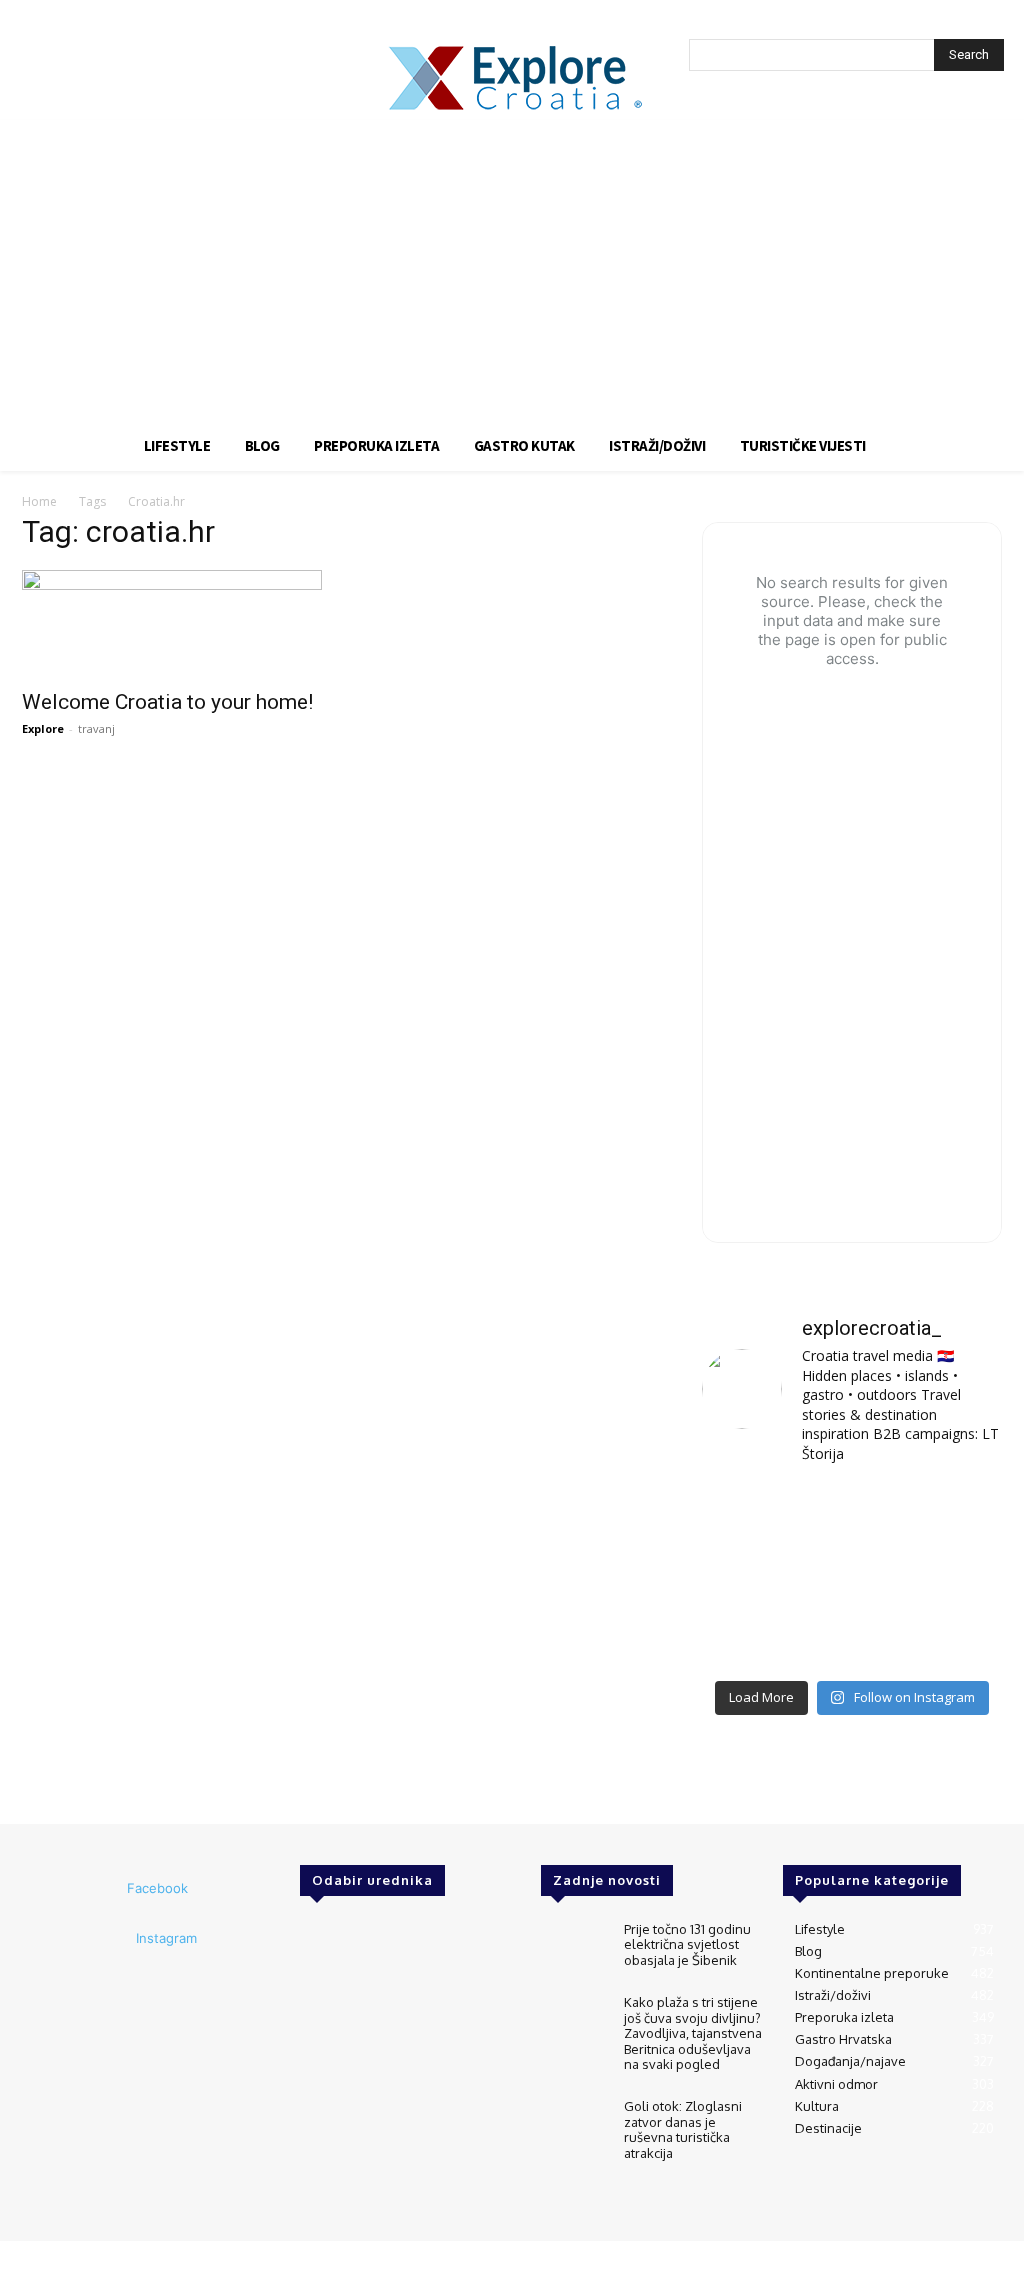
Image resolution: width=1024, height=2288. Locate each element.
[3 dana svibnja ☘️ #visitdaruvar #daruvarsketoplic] (955, 1576)
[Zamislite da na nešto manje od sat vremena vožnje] (748, 1576)
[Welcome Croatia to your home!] (172, 623)
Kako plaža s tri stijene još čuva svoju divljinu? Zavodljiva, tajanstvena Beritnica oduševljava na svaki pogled (693, 2033)
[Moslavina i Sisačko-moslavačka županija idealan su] (955, 1638)
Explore (43, 728)
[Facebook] (100, 1889)
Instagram (166, 1938)
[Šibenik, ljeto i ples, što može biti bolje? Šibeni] (955, 1514)
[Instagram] (109, 1939)
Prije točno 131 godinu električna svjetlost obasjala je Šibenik (687, 1944)
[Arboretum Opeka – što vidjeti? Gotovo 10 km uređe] (851, 1576)
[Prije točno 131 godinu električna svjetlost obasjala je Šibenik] (574, 1948)
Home (39, 501)
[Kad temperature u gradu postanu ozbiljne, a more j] (748, 1638)
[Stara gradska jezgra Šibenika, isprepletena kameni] (748, 1514)
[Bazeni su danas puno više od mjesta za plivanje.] (851, 1514)
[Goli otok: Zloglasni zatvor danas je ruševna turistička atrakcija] (574, 2125)
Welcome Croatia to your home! (167, 702)
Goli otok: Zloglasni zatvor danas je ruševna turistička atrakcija (683, 2129)
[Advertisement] (512, 270)
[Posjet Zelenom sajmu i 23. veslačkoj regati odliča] (851, 1638)
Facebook (157, 1888)
